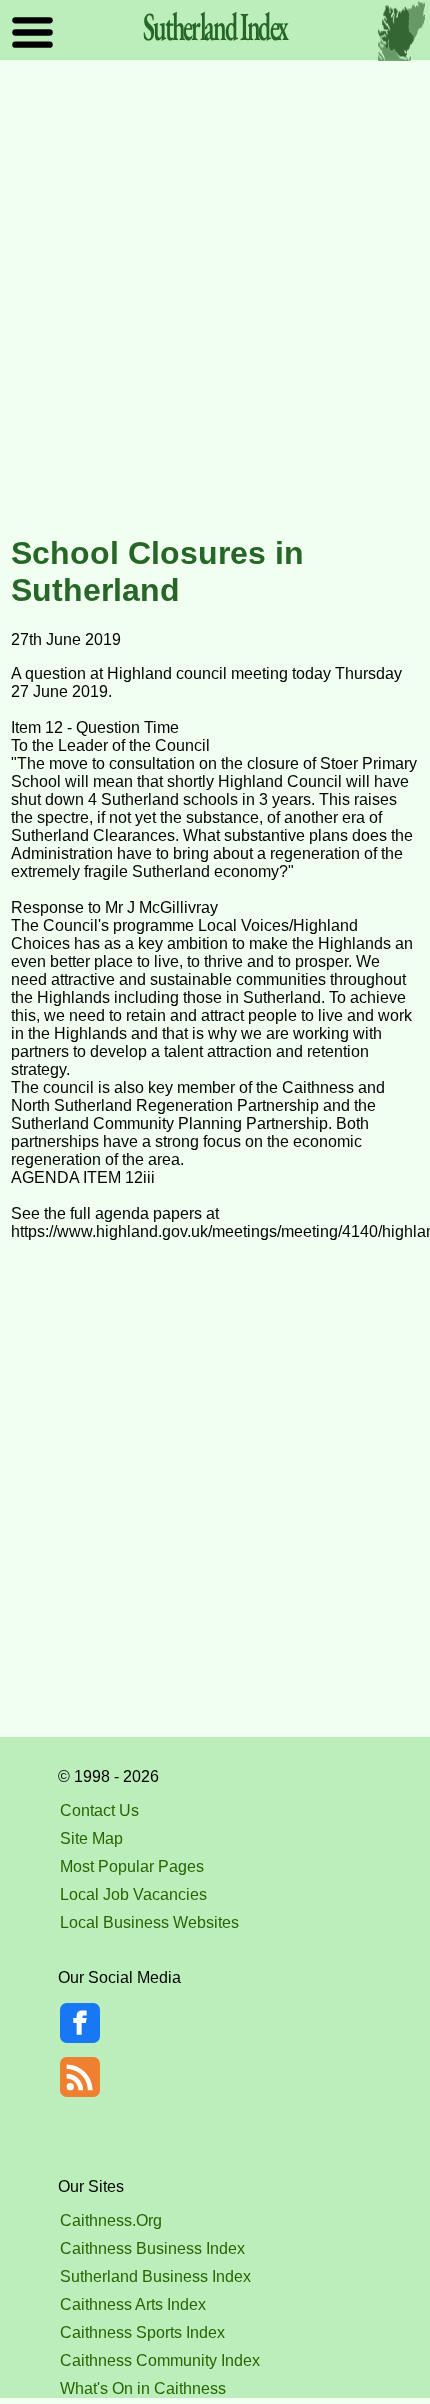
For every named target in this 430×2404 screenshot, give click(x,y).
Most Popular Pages (132, 1866)
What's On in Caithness (143, 2388)
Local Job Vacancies (133, 1894)
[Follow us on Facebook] (80, 2037)
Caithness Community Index (160, 2360)
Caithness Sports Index (142, 2332)
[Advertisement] (215, 299)
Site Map (91, 1838)
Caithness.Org (111, 2220)
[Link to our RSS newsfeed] (80, 2075)
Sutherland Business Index (155, 2276)
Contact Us (99, 1810)
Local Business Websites (149, 1922)
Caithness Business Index (152, 2248)
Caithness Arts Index (133, 2304)
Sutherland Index (215, 26)
